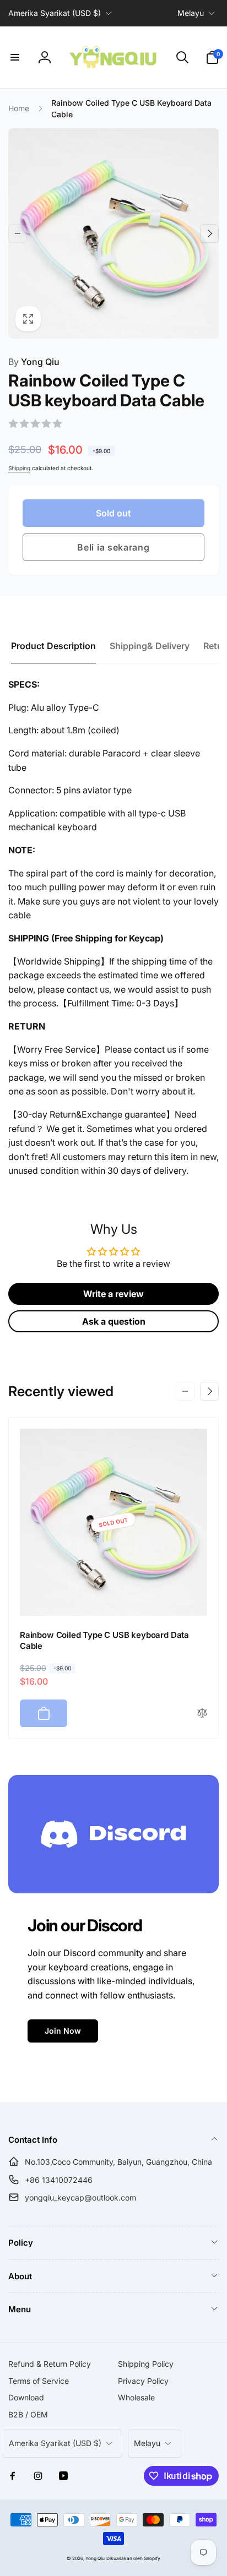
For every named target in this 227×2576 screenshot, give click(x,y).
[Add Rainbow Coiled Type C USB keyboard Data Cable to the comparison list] (202, 1714)
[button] (15, 57)
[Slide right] (209, 233)
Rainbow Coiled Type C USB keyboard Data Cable (104, 1640)
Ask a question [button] (114, 1321)
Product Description (53, 646)
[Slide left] (18, 233)
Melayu (191, 13)
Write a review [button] (113, 1294)
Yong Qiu (34, 362)
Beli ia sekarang (113, 547)
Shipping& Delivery (150, 646)
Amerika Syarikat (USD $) (55, 13)
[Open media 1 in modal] (113, 233)
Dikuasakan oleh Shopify (133, 2558)
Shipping (19, 468)
